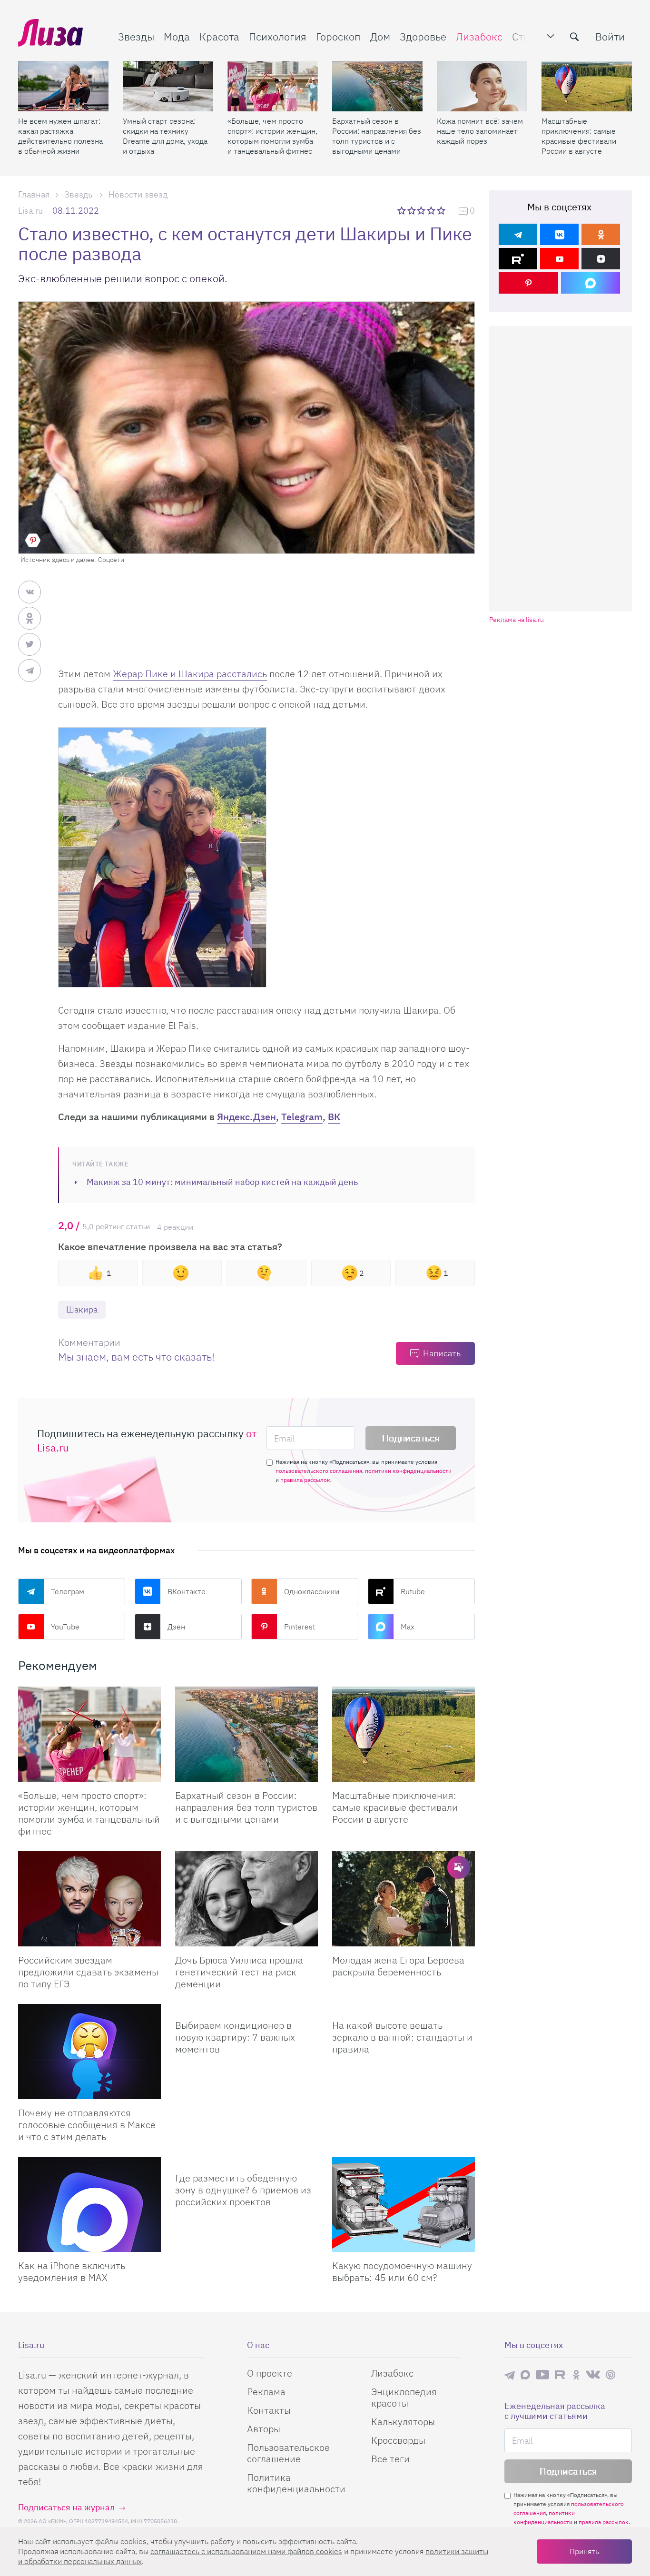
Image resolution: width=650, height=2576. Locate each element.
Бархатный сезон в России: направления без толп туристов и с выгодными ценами (377, 136)
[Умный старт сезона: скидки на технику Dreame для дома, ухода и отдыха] (168, 86)
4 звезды (432, 210)
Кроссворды (398, 2440)
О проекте (270, 2373)
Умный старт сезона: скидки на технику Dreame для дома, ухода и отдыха (165, 136)
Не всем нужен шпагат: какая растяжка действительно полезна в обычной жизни (60, 136)
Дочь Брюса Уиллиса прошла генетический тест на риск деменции (239, 1972)
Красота (219, 36)
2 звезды (412, 210)
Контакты (269, 2410)
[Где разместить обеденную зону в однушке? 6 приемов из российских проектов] (246, 2161)
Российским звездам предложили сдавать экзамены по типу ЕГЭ (88, 1972)
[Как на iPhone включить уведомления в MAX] (89, 2204)
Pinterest (300, 1627)
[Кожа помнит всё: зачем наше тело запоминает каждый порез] (482, 86)
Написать (442, 1353)
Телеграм (68, 1591)
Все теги (390, 2459)
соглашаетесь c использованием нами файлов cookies (246, 2551)
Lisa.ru (30, 211)
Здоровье (423, 36)
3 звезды (422, 210)
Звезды (136, 36)
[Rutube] (518, 259)
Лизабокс (479, 36)
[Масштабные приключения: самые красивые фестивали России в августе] (587, 86)
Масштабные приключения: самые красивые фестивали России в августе (579, 136)
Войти (610, 36)
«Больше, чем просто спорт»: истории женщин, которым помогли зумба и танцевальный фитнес (272, 136)
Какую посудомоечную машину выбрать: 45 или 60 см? (402, 2271)
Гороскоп (338, 36)
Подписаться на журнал (66, 2507)
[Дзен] (601, 259)
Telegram (302, 1117)
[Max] (591, 283)
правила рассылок (305, 1480)
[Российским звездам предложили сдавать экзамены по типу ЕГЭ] (89, 1899)
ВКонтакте (187, 1591)
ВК (334, 1117)
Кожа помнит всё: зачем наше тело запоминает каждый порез (480, 131)
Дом (380, 36)
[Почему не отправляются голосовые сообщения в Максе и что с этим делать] (89, 2052)
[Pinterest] (528, 283)
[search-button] (574, 37)
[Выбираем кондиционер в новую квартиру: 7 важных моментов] (246, 2008)
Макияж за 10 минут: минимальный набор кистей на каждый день (222, 1182)
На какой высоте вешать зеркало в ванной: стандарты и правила (402, 2037)
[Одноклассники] (601, 234)
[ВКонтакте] (559, 234)
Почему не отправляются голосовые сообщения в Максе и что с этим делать (87, 2125)
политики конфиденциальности (408, 1471)
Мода (177, 36)
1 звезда (402, 210)
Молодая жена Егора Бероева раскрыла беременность (398, 1966)
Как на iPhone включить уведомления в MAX (72, 2271)
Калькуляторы (403, 2422)
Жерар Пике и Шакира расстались (190, 674)
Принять (584, 2551)
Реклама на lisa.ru (517, 620)
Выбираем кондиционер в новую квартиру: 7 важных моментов (235, 2037)
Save (33, 540)
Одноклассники (312, 1591)
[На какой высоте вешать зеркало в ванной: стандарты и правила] (404, 2008)
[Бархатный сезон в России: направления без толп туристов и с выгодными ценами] (377, 86)
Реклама (266, 2392)
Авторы (264, 2429)
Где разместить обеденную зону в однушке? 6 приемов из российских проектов (243, 2190)
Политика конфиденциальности (296, 2483)
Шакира (82, 1309)
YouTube (65, 1627)
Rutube (413, 1591)
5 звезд (442, 210)
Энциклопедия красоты (404, 2397)
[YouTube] (559, 259)
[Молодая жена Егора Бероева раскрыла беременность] (404, 1899)
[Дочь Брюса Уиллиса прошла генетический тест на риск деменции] (246, 1899)
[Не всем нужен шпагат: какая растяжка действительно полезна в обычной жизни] (63, 86)
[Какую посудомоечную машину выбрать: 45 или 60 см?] (404, 2204)
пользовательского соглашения (319, 1471)
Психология (278, 36)
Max (408, 1627)
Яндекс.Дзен (246, 1117)
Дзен (176, 1627)
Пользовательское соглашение (288, 2453)
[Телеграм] (518, 234)
